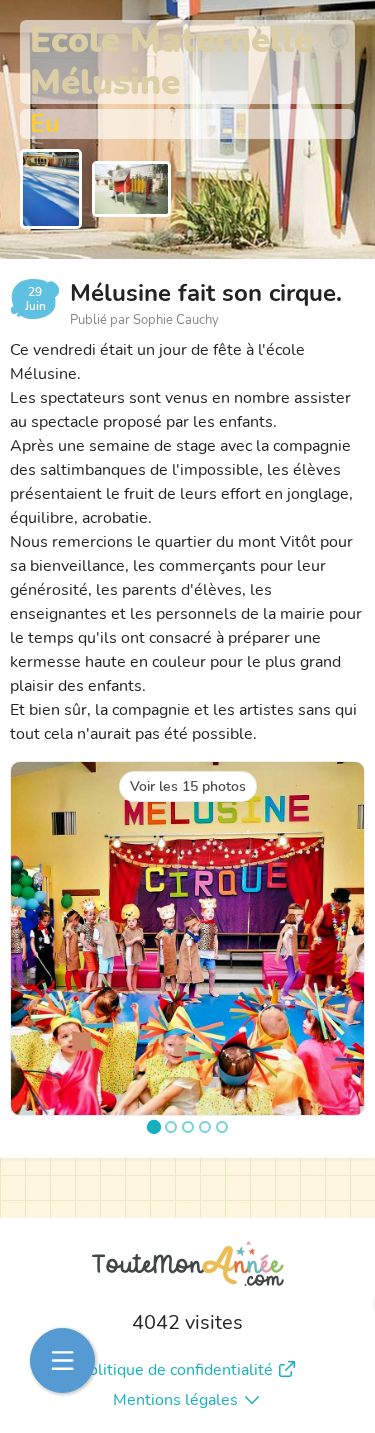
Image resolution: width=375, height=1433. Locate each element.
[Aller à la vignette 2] (171, 1127)
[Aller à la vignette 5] (222, 1127)
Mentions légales (175, 1400)
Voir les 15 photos (188, 786)
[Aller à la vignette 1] (153, 1127)
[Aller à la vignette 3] (188, 1127)
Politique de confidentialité (176, 1370)
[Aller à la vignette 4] (205, 1127)
